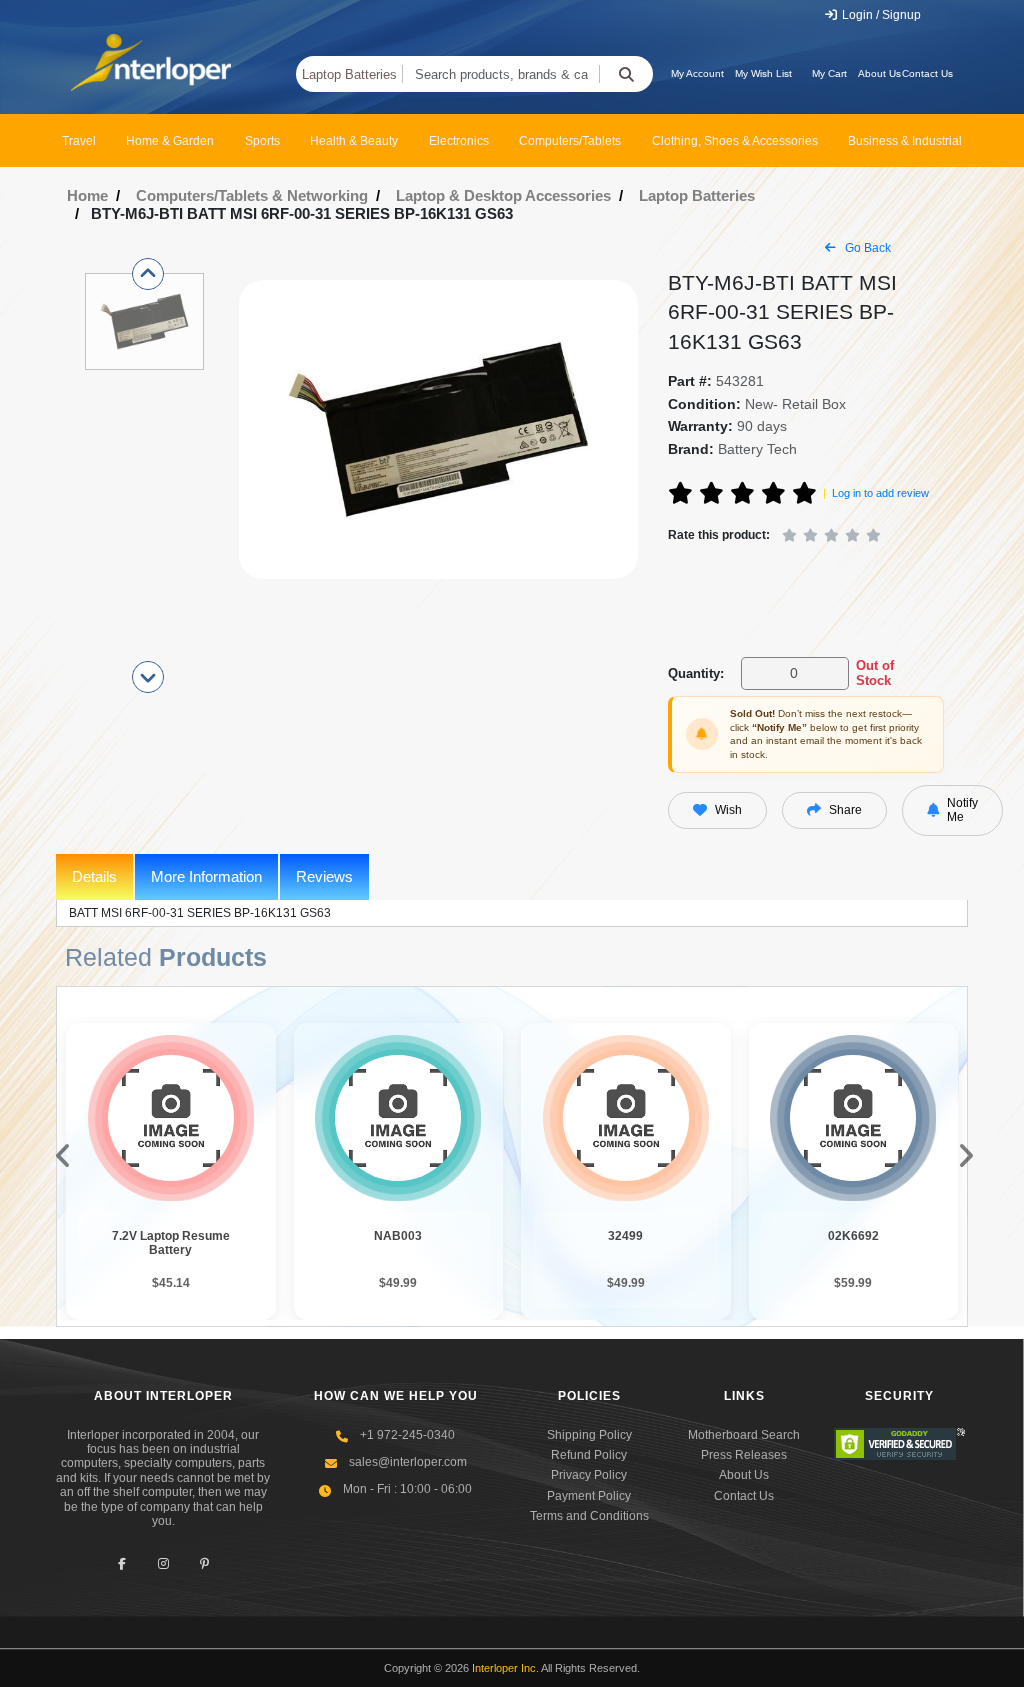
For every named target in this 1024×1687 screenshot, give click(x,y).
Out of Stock (875, 673)
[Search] (626, 74)
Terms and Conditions (589, 1516)
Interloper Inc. (505, 1668)
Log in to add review (880, 493)
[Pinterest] (204, 1563)
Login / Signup (880, 15)
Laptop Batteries (349, 74)
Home (87, 195)
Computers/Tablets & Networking (252, 195)
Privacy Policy (589, 1475)
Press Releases (744, 1455)
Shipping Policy (589, 1435)
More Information (206, 876)
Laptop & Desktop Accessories (503, 195)
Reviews (324, 876)
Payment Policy (589, 1496)
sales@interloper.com (408, 1462)
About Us (879, 73)
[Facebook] (122, 1563)
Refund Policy (589, 1455)
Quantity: (696, 673)
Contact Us (927, 73)
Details (94, 876)
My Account (697, 73)
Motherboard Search (744, 1435)
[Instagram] (163, 1563)
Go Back (866, 248)
